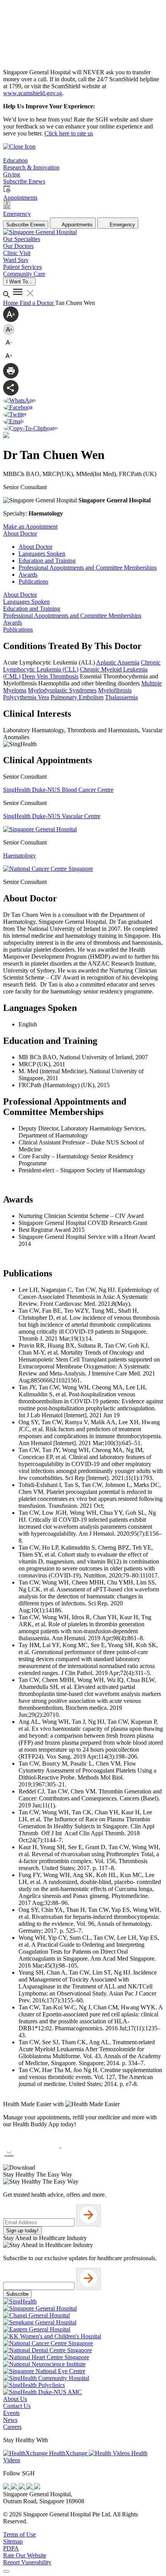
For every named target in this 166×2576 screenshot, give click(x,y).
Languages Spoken (42, 554)
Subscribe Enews (26, 225)
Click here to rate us (69, 133)
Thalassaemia (121, 697)
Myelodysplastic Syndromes (62, 690)
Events (11, 2413)
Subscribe (17, 2294)
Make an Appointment (30, 527)
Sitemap (13, 2541)
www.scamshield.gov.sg (33, 93)
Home (11, 303)
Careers (12, 2427)
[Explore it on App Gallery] (31, 2161)
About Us (15, 2399)
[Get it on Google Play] (89, 2145)
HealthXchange (68, 2453)
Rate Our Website (25, 2555)
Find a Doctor (37, 303)
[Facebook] (7, 2487)
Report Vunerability (27, 2562)
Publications (33, 581)
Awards (28, 575)
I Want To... (19, 282)
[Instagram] (22, 2487)
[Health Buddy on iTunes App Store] (32, 2145)
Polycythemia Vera (26, 697)
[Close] (6, 2571)
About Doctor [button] (20, 534)
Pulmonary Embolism (77, 697)
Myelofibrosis (115, 690)
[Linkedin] (37, 2487)
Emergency (122, 225)
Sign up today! (22, 2231)
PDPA (11, 2548)
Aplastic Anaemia (118, 662)
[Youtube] (15, 2487)
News (10, 2420)
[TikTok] (30, 2487)
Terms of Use (19, 2534)
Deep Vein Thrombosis (50, 676)
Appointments (77, 225)
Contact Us (17, 2406)
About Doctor (36, 547)
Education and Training (47, 561)
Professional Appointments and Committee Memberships (88, 568)
